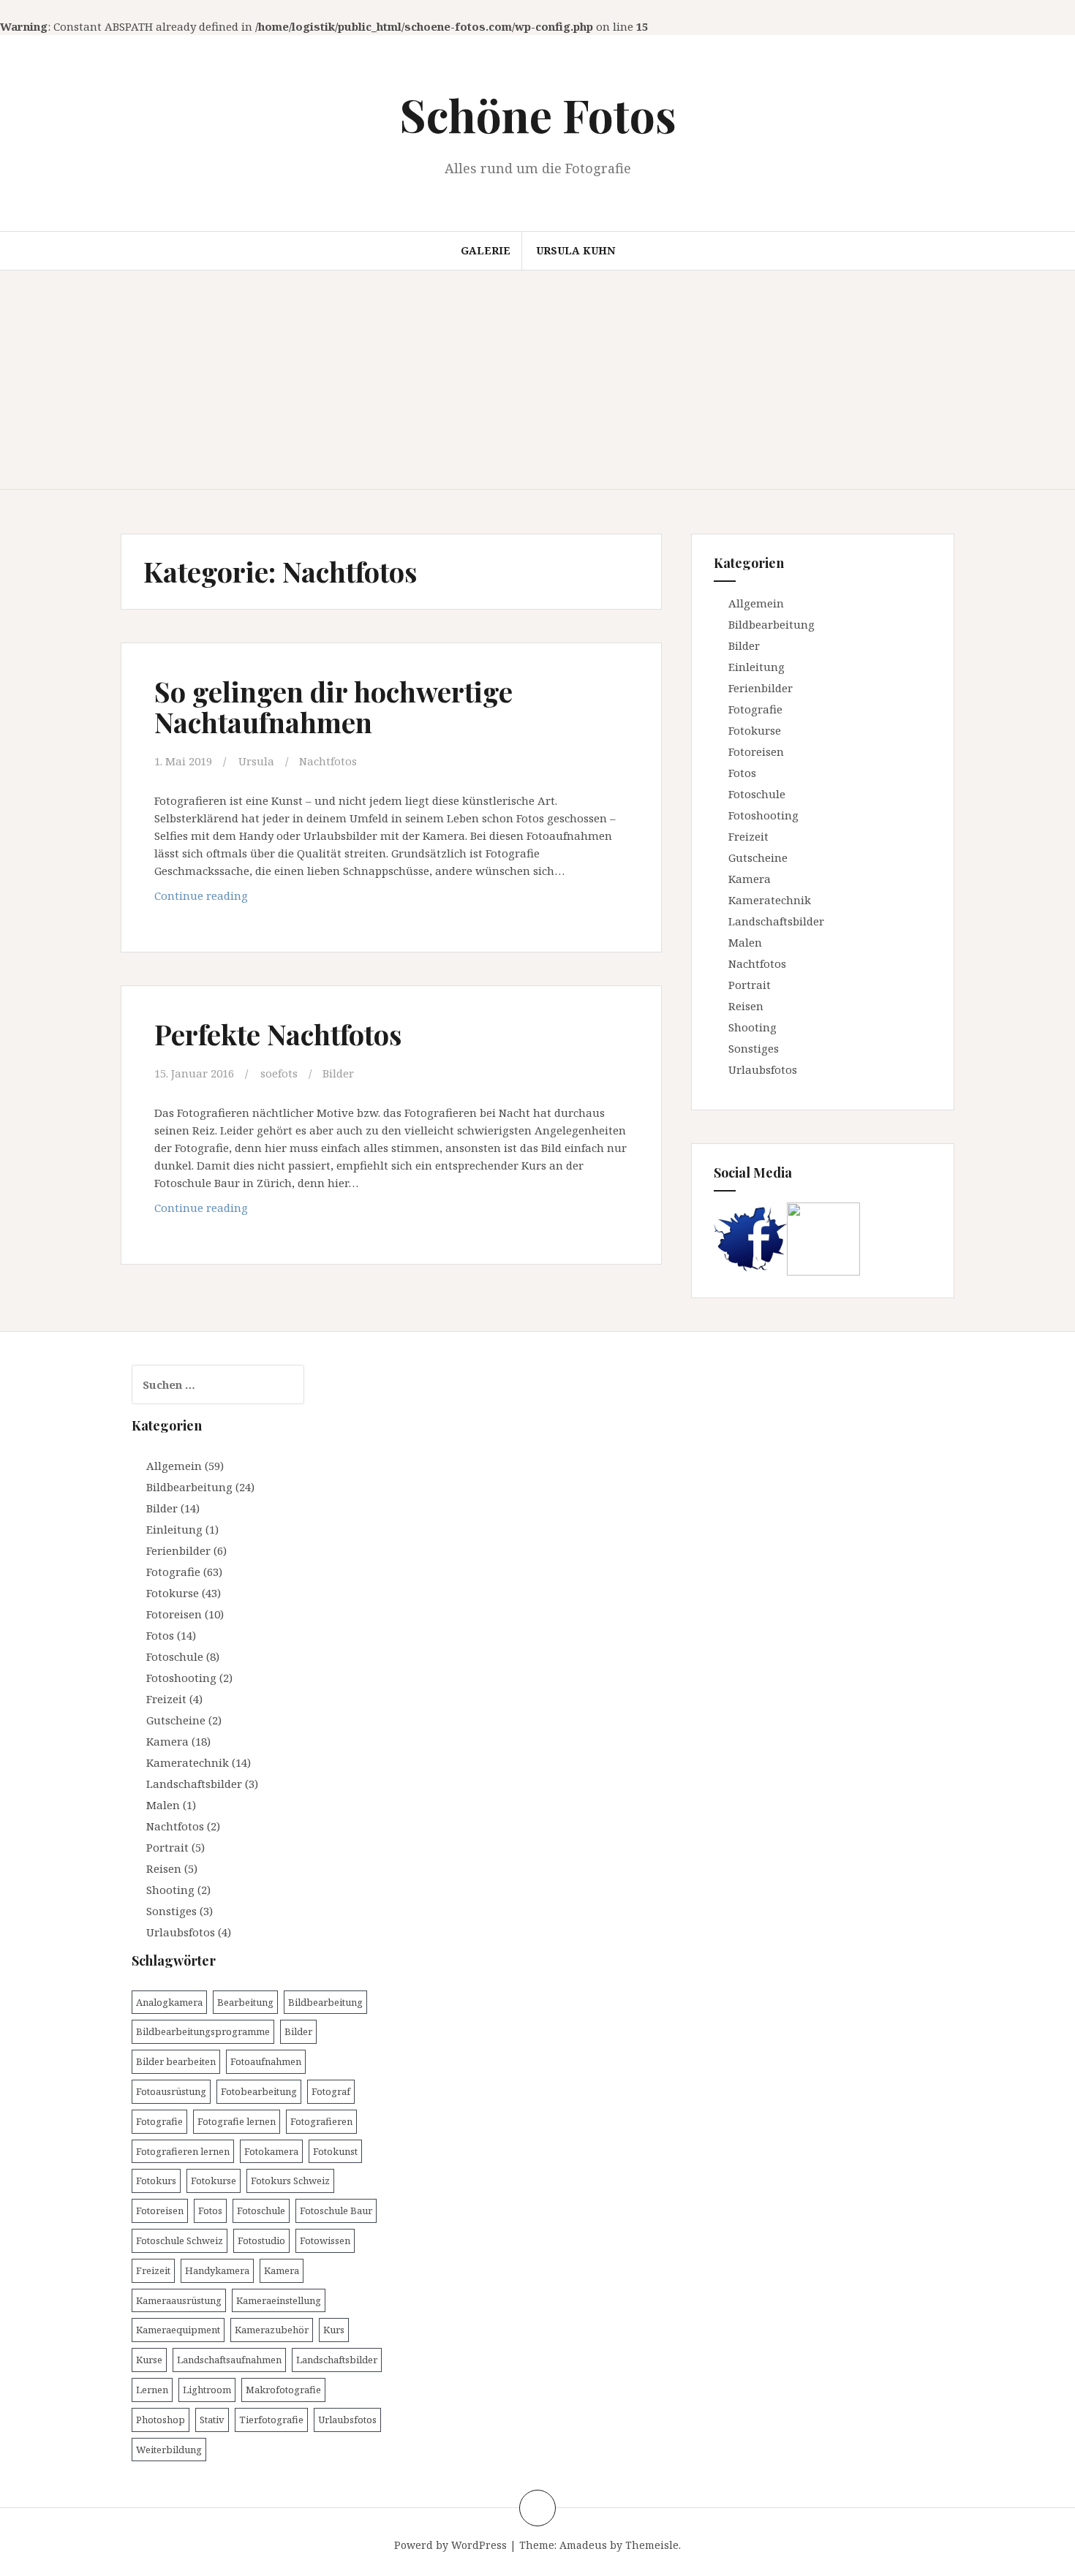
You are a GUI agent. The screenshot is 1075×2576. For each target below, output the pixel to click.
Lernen (152, 2390)
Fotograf (331, 2091)
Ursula (256, 761)
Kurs (334, 2330)
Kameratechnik (770, 900)
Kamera (750, 879)
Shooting (752, 1027)
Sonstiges (754, 1048)
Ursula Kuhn (576, 250)
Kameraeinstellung (279, 2300)
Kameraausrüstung (179, 2300)
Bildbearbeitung (772, 624)
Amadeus (583, 2545)
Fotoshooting (763, 815)
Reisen (746, 1006)
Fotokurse (755, 730)
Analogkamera (169, 2002)
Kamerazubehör (272, 2330)
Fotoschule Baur (336, 2211)
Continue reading (248, 899)
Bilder (338, 1073)
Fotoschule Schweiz (180, 2240)
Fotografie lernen (237, 2121)
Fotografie (755, 709)
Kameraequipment (178, 2330)
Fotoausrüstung (171, 2091)
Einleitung (757, 667)
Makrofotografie (283, 2390)
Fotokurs (156, 2181)
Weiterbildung (169, 2450)
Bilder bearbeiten (176, 2061)
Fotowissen (325, 2240)
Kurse (149, 2360)
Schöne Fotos (538, 114)
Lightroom (207, 2390)
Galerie (486, 250)
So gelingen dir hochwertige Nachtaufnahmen (333, 706)
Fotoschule (757, 794)
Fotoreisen (756, 751)
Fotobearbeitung (259, 2091)
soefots (279, 1073)
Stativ (212, 2420)
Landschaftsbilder (776, 921)
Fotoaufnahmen (266, 2061)
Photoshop (161, 2420)
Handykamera (217, 2270)
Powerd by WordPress (450, 2545)
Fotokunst (335, 2151)
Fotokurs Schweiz (290, 2181)
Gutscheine (758, 857)
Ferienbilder (761, 688)
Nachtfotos (328, 761)
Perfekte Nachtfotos (278, 1034)
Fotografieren (321, 2121)
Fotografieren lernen (183, 2151)
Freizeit (748, 836)
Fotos (742, 773)
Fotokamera (271, 2151)
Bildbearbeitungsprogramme (203, 2031)
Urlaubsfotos (763, 1069)
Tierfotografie (271, 2420)
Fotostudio (261, 2240)
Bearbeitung (245, 2002)
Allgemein (756, 603)
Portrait (750, 985)
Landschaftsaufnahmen (229, 2360)
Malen (745, 942)
